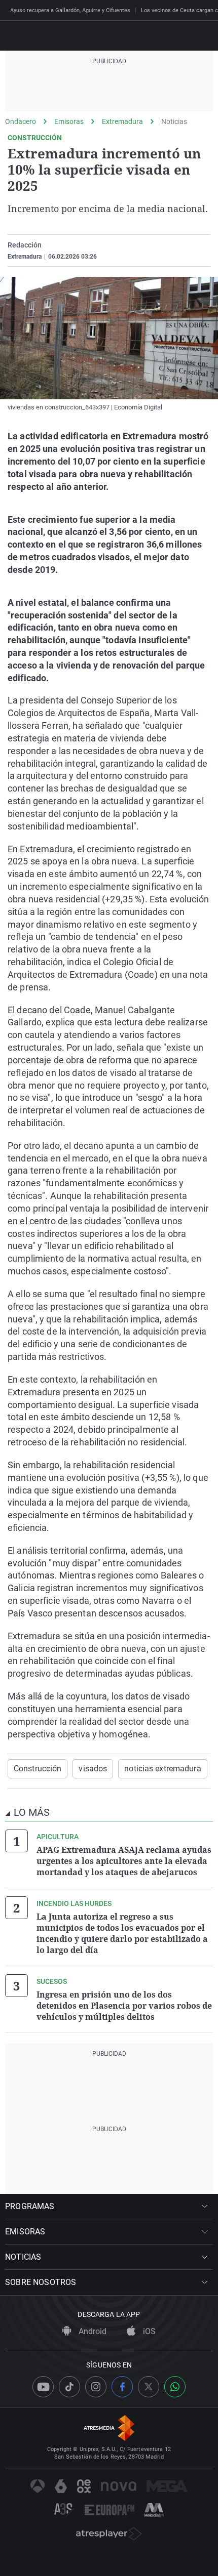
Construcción (38, 1769)
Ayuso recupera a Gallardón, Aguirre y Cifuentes (70, 10)
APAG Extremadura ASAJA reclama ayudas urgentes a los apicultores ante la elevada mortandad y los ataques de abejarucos (124, 1861)
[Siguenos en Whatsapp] (175, 2387)
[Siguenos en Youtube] (43, 2387)
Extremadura (122, 121)
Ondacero (21, 121)
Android (92, 2331)
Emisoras (69, 121)
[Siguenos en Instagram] (96, 2387)
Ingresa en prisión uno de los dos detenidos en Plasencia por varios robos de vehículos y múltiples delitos (124, 2006)
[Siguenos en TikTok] (69, 2387)
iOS (148, 2331)
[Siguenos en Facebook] (122, 2387)
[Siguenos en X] (149, 2387)
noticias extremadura (162, 1769)
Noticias (174, 121)
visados (93, 1769)
